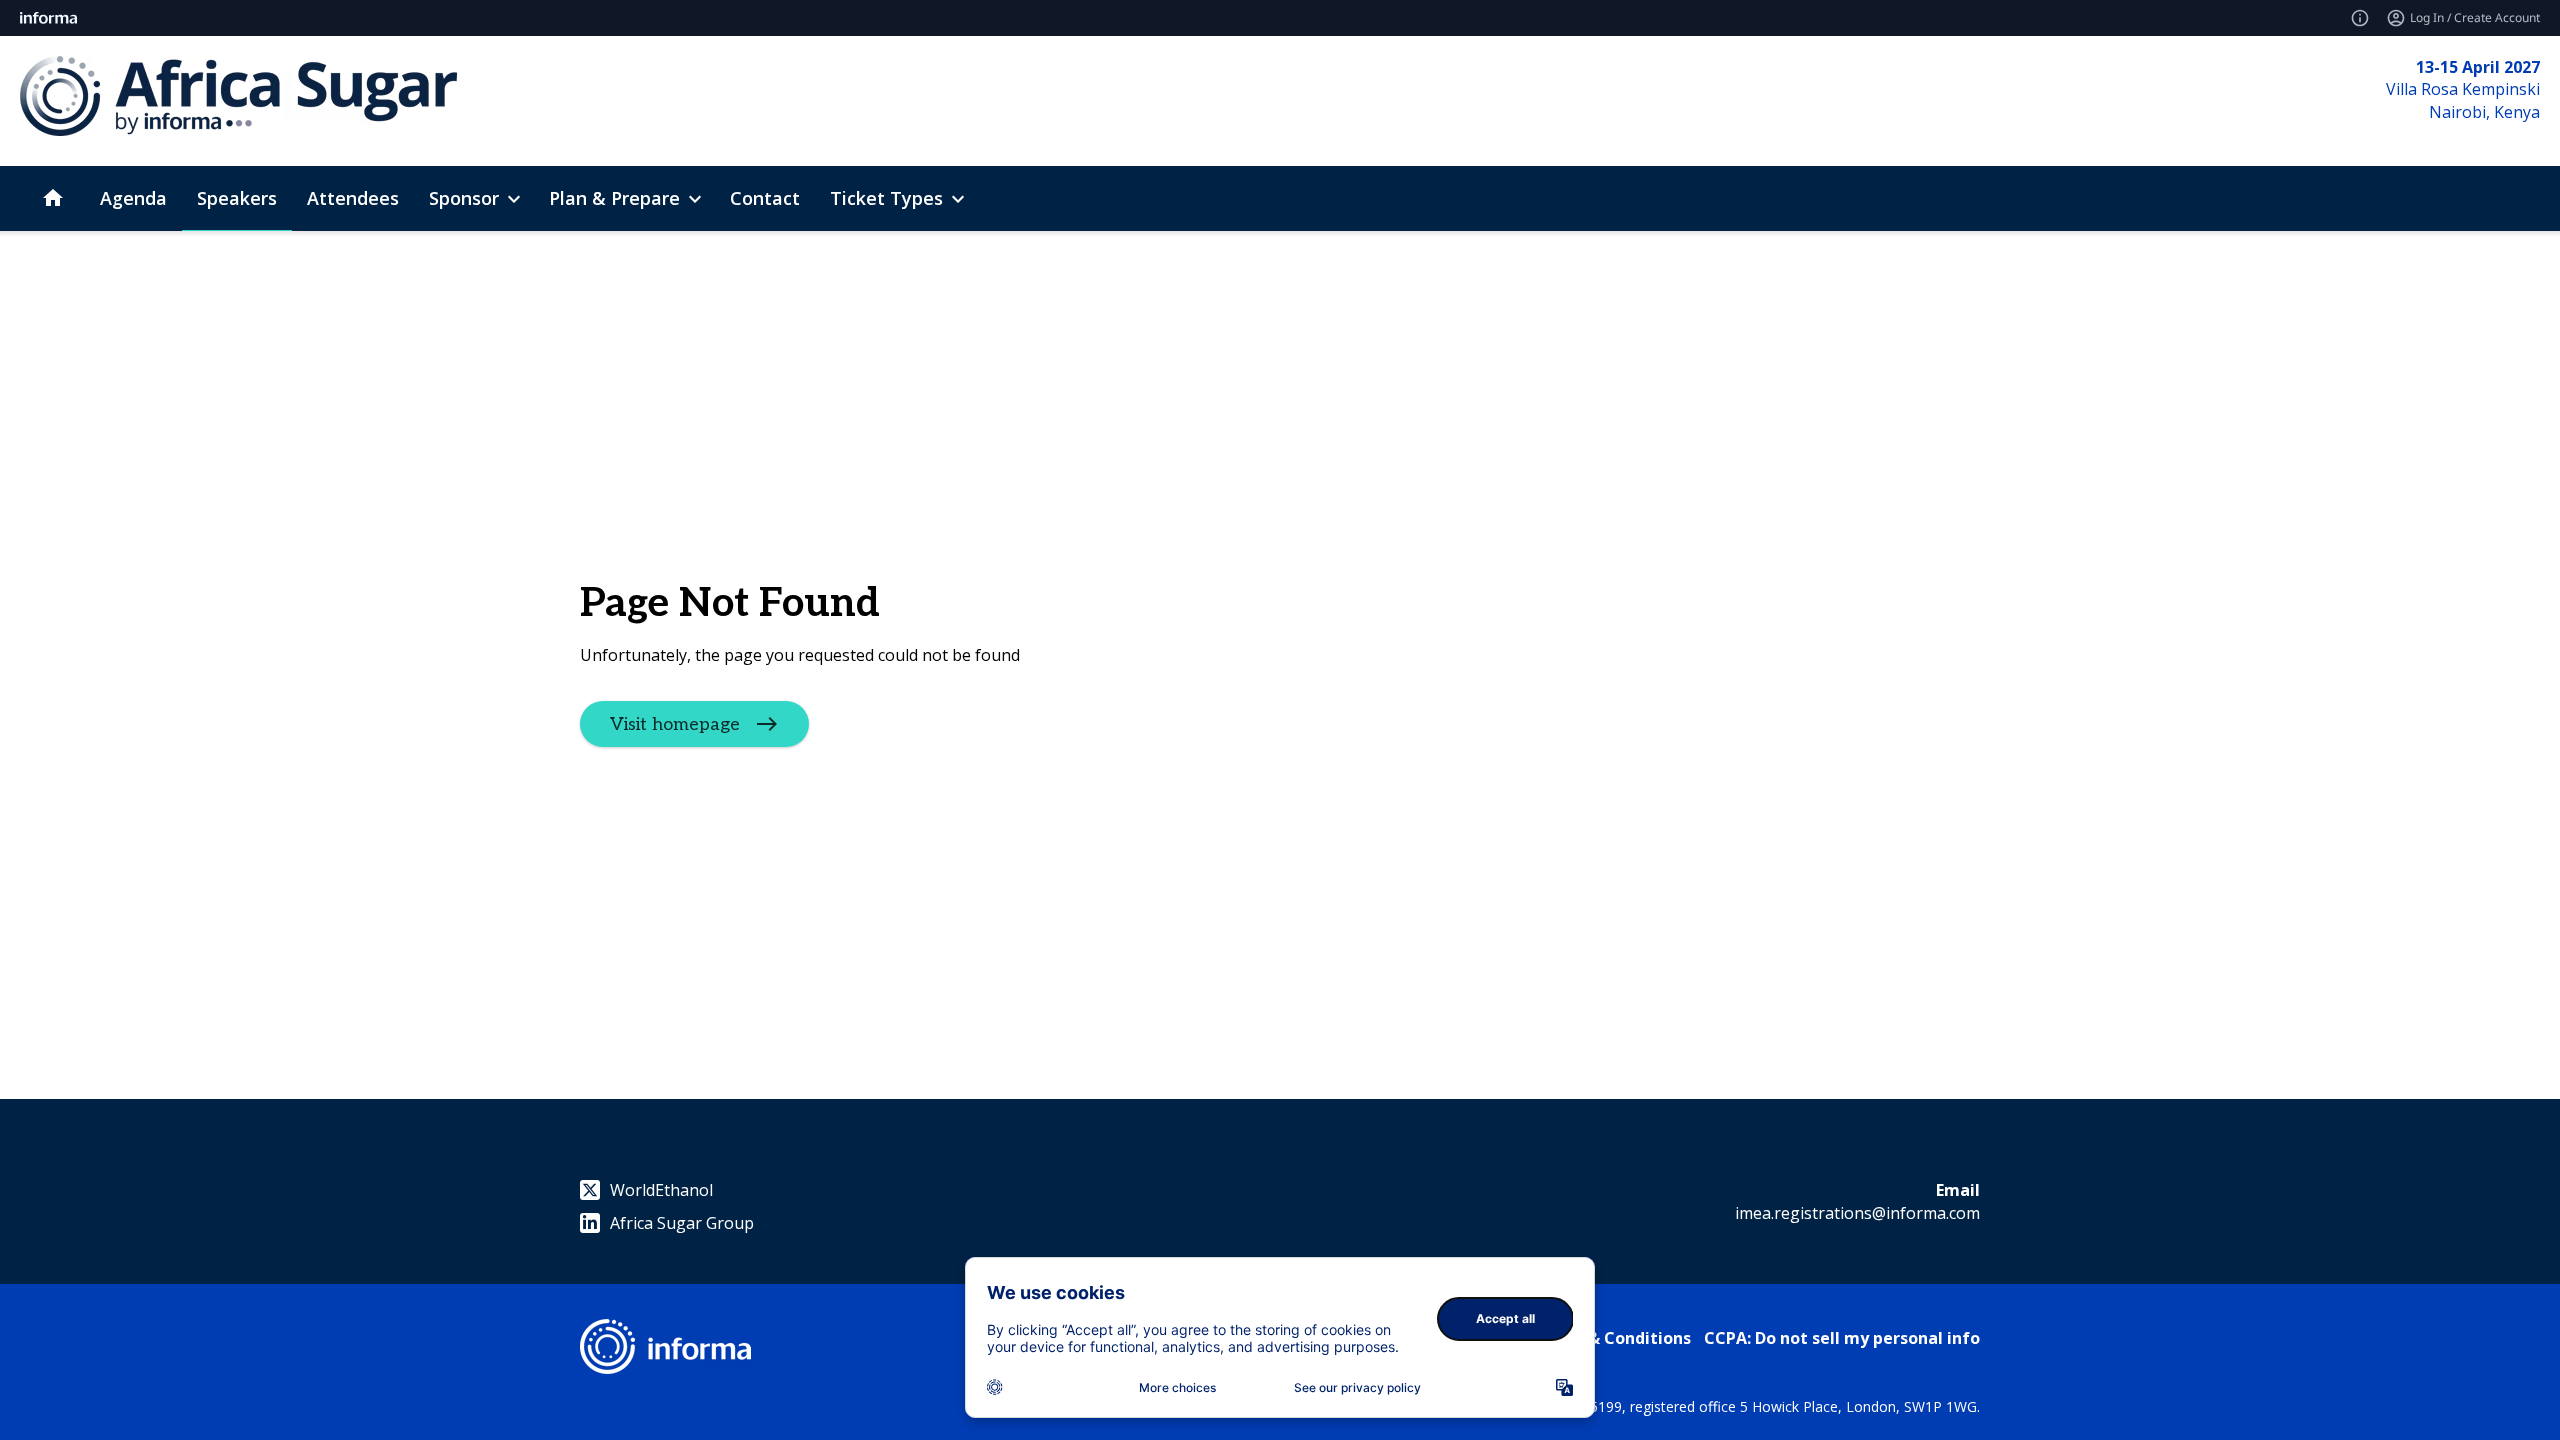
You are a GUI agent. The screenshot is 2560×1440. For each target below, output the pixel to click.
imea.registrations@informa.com (1857, 1213)
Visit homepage (675, 723)
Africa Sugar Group (682, 1223)
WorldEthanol (661, 1190)
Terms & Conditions (1611, 1338)
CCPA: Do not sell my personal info (1842, 1338)
